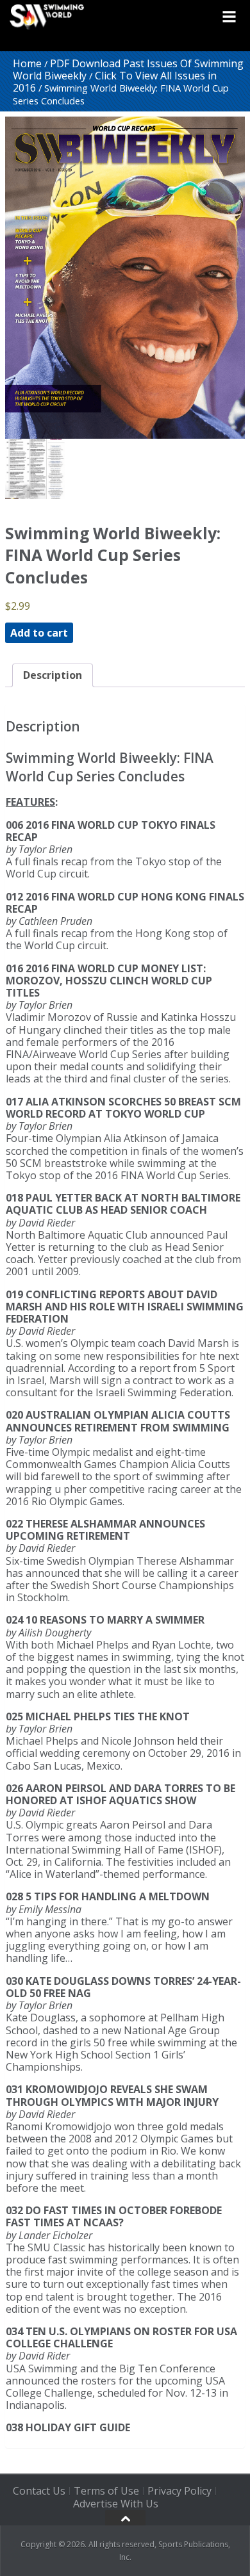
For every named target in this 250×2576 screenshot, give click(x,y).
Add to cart (39, 633)
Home (27, 63)
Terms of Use (106, 2491)
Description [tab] (53, 675)
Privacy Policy (179, 2491)
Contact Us (39, 2491)
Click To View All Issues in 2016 (115, 82)
